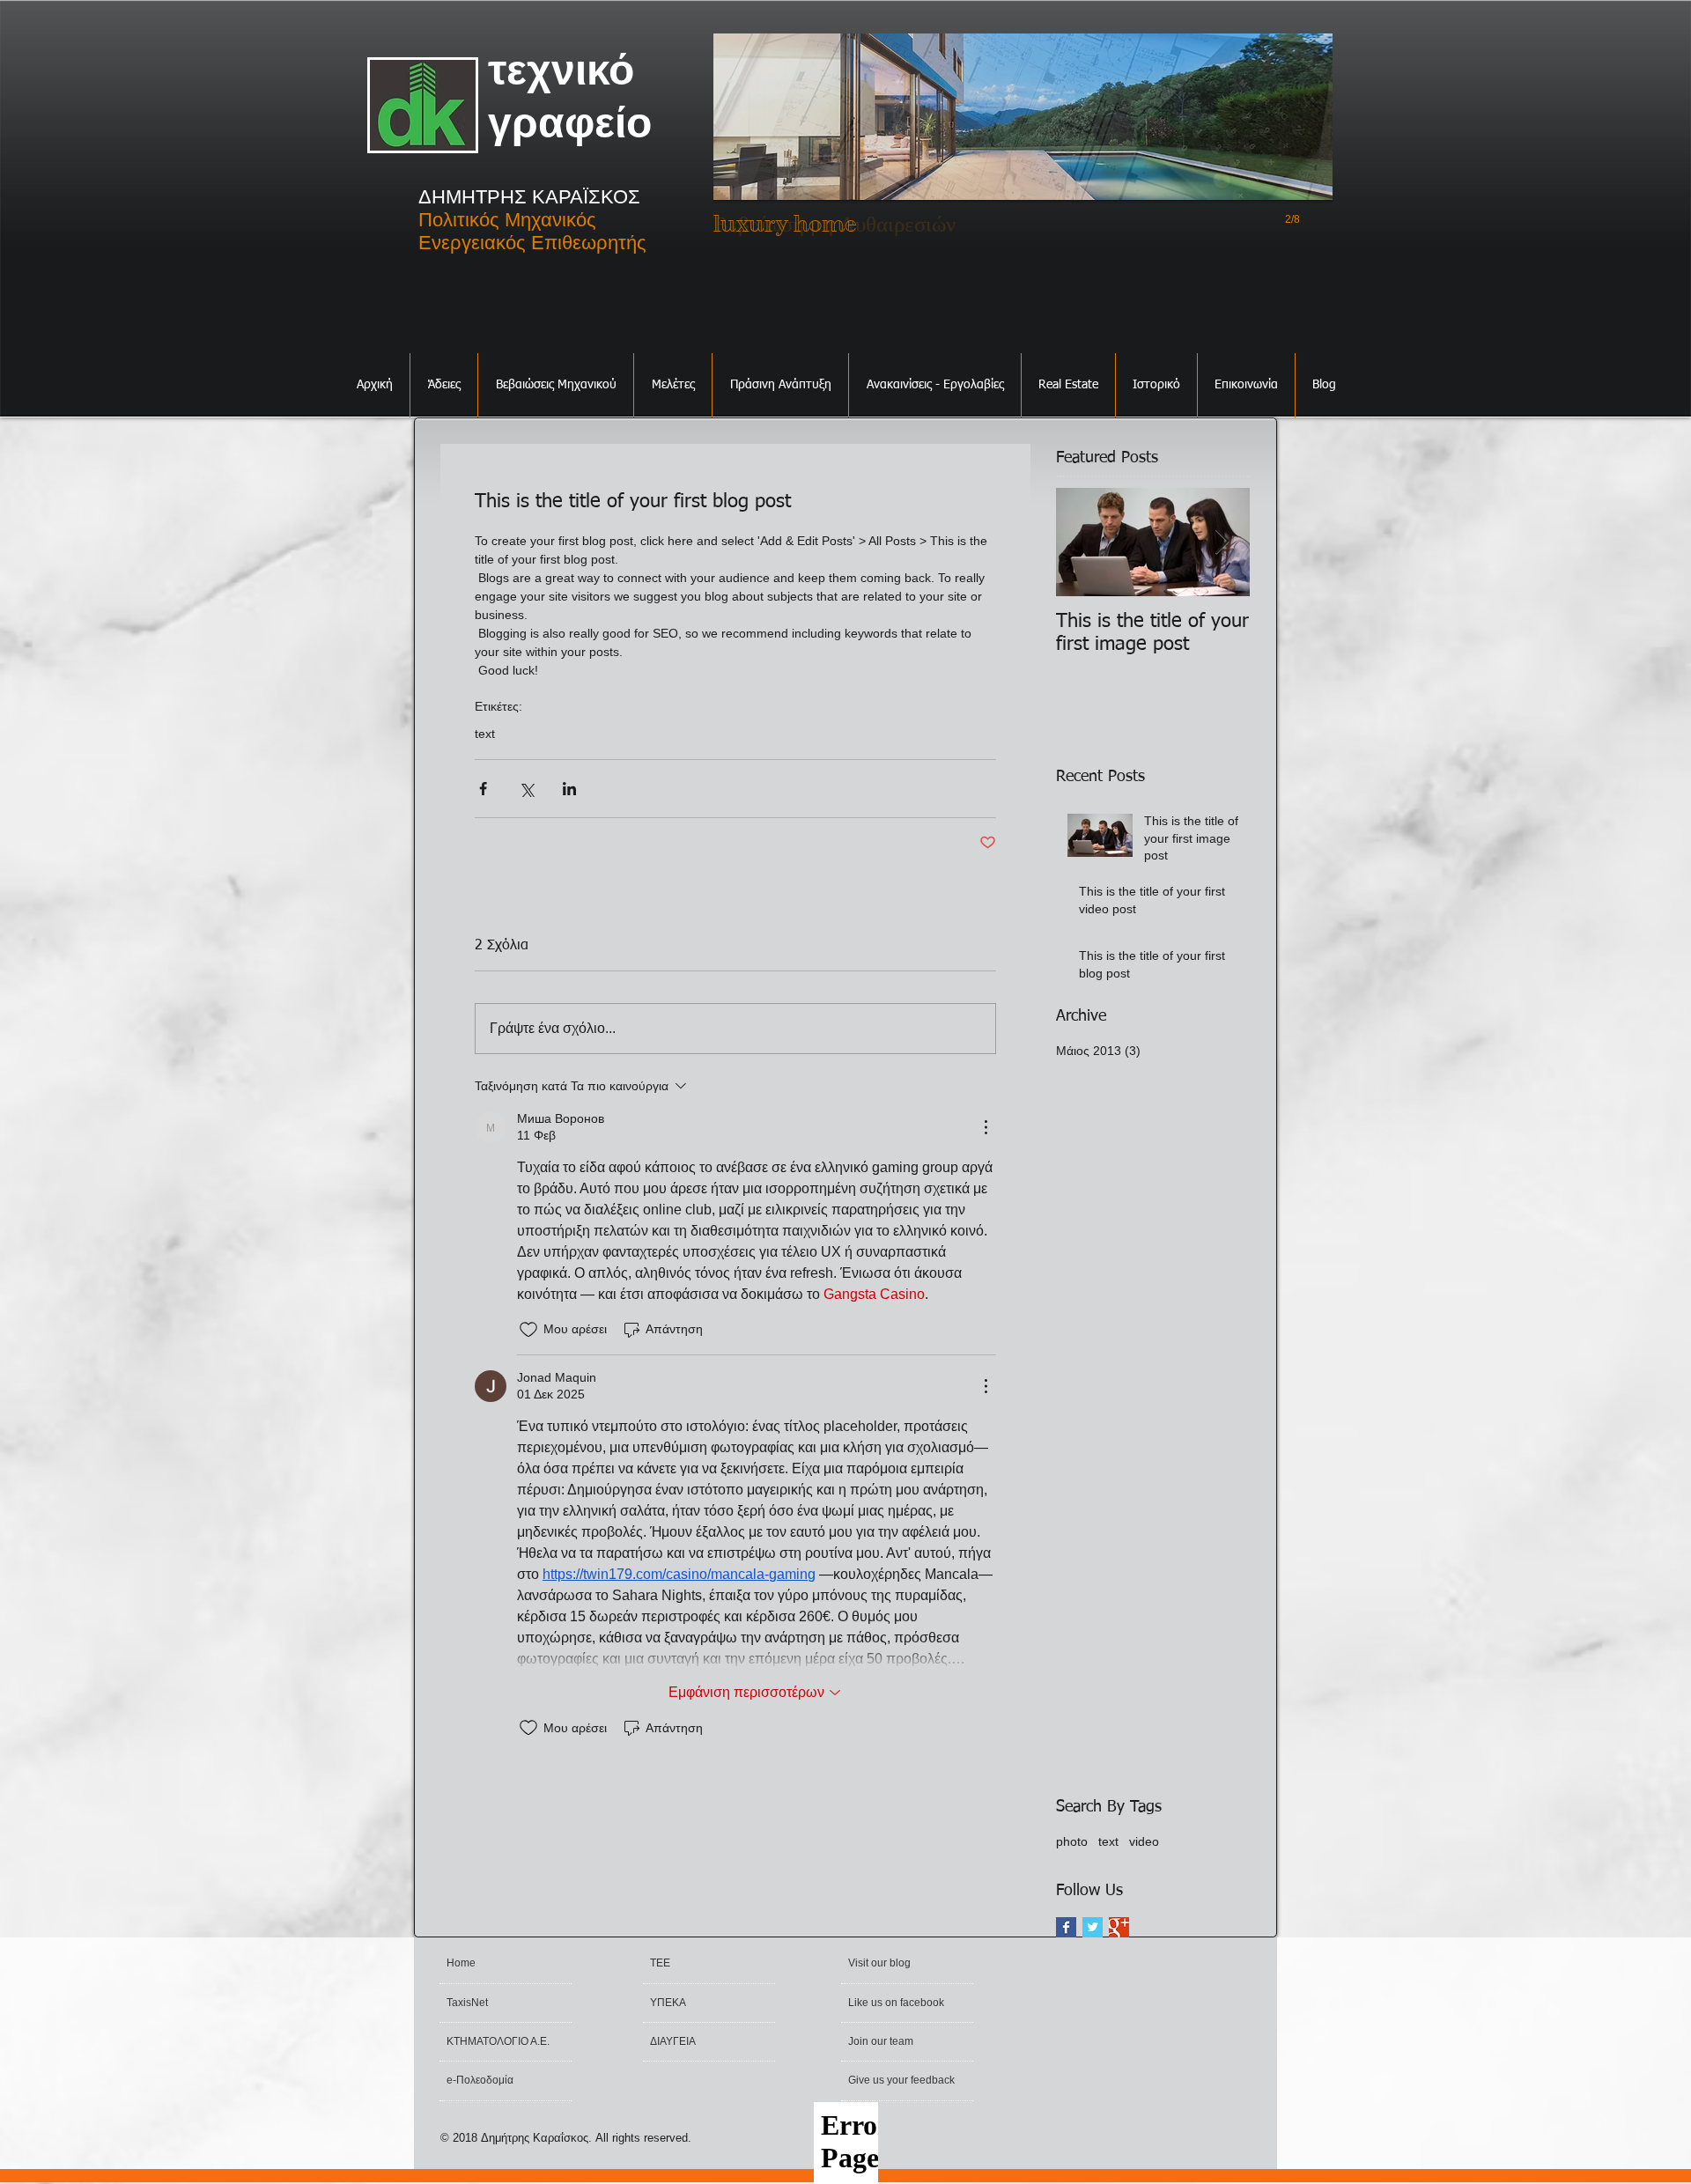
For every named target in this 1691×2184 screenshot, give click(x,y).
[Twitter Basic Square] (1093, 1927)
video (1144, 1841)
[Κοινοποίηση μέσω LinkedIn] (569, 789)
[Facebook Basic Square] (1066, 1927)
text (485, 734)
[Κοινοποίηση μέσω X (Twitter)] (526, 789)
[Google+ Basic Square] (1119, 1927)
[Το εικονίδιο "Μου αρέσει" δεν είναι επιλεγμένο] (528, 1330)
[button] (444, 385)
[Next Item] (1222, 542)
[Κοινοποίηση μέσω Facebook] (483, 789)
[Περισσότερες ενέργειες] (986, 1127)
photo (1072, 1841)
